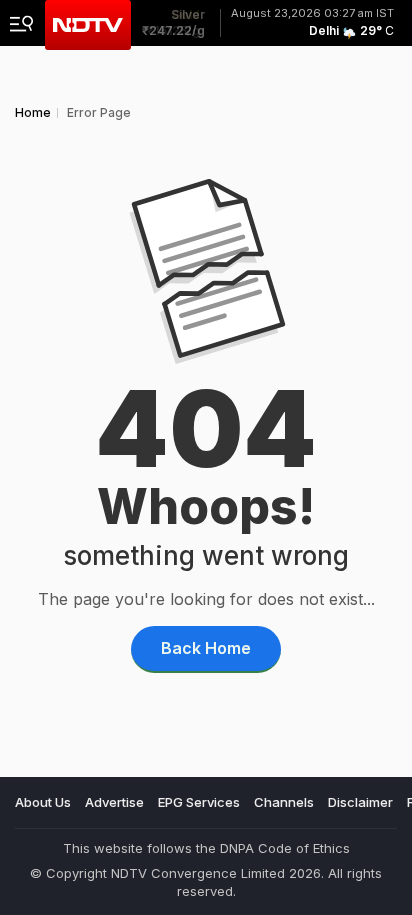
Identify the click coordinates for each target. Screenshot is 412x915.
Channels (284, 802)
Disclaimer (360, 802)
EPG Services (199, 802)
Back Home (206, 648)
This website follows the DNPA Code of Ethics (206, 848)
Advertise (114, 802)
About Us (43, 802)
